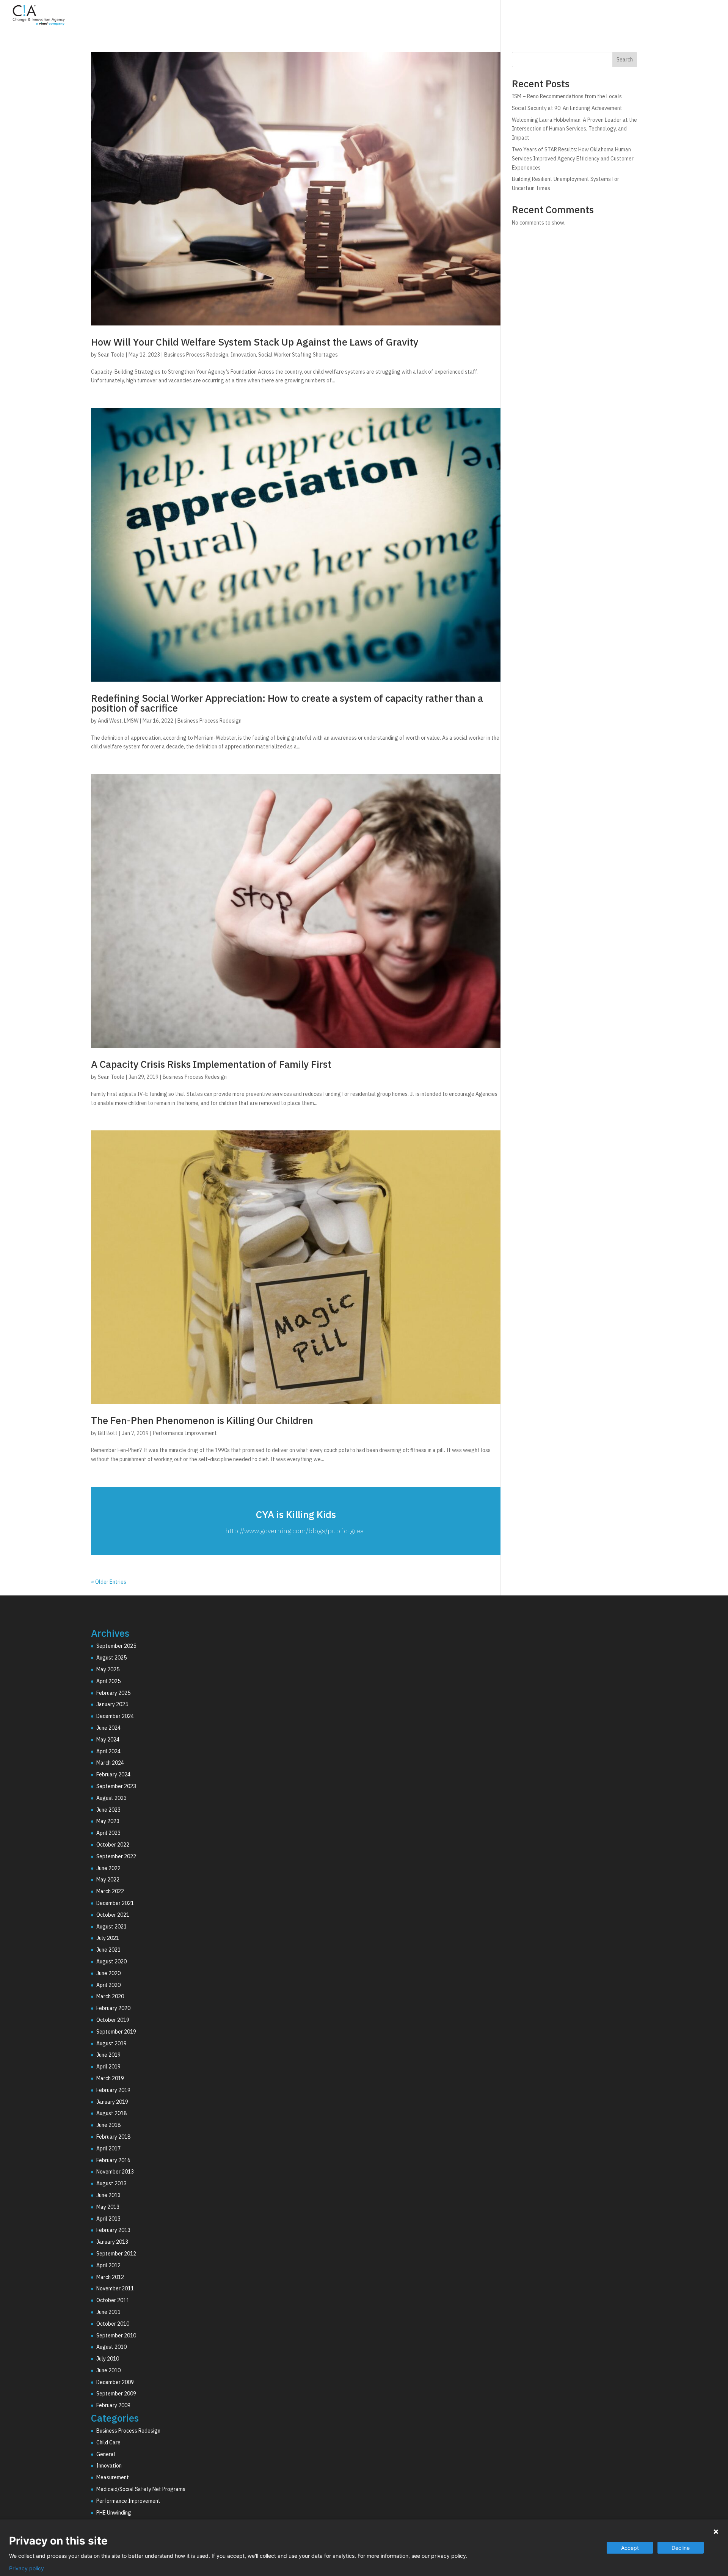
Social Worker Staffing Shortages (298, 355)
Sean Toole (111, 355)
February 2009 (113, 2405)
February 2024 (113, 1774)
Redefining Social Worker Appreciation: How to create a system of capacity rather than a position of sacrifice (287, 703)
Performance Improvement (185, 1433)
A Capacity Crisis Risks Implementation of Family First (211, 1064)
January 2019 (112, 2102)
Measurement (113, 2477)
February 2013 (113, 2230)
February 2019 (113, 2090)
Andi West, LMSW (118, 721)
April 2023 (108, 1833)
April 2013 (108, 2219)
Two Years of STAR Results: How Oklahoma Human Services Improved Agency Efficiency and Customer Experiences (573, 159)
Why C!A (637, 16)
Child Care (108, 2442)
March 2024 (110, 1763)
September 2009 (116, 2394)
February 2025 (113, 1693)
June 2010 (108, 2370)
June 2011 (108, 2312)
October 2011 (113, 2300)
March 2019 (110, 2078)
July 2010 (108, 2359)
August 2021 (111, 1927)
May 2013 (108, 2207)
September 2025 (116, 1646)
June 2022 (108, 1868)
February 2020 (113, 2008)
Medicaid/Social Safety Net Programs (141, 2489)
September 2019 (116, 2032)
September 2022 (116, 1856)
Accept (630, 2548)
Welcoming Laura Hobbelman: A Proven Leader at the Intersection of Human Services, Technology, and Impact (574, 129)
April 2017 (108, 2149)
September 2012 (116, 2254)
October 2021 (113, 1915)
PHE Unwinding (114, 2513)
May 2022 (108, 1880)
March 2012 (110, 2277)
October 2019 (113, 2020)
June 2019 (108, 2055)
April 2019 (108, 2067)
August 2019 (111, 2043)
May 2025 (108, 1669)
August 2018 (111, 2113)
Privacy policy (27, 2568)
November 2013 (115, 2172)
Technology (592, 16)
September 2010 (116, 2336)
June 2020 (108, 1973)
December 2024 (115, 1716)
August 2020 (111, 1961)
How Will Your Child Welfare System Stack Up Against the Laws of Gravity (255, 342)
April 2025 (108, 1681)
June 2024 (108, 1728)
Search (625, 60)
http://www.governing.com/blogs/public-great (296, 1531)
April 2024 (108, 1751)
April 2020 (108, 1985)
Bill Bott (108, 1433)
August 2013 (111, 2183)
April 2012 (108, 2265)
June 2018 (108, 2125)
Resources (681, 16)
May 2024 (108, 1740)
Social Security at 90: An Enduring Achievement (567, 108)
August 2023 (111, 1798)
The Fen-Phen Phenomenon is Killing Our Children (202, 1420)
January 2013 (112, 2242)
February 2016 (113, 2160)
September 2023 (116, 1786)
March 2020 (110, 1996)
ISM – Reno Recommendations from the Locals (567, 96)
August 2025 (111, 1658)
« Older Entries (109, 1582)
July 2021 (108, 1938)
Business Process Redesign (196, 355)
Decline (681, 2548)
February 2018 (113, 2137)
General (106, 2454)
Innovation (243, 355)
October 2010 (113, 2324)
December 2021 (115, 1903)
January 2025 (112, 1704)
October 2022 (113, 1845)
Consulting (542, 16)
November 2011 (115, 2288)
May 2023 (108, 1821)
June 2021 (108, 1950)
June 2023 (108, 1810)
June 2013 (108, 2195)
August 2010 (111, 2347)
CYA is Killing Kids (296, 1514)
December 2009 (115, 2382)
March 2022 (110, 1891)
